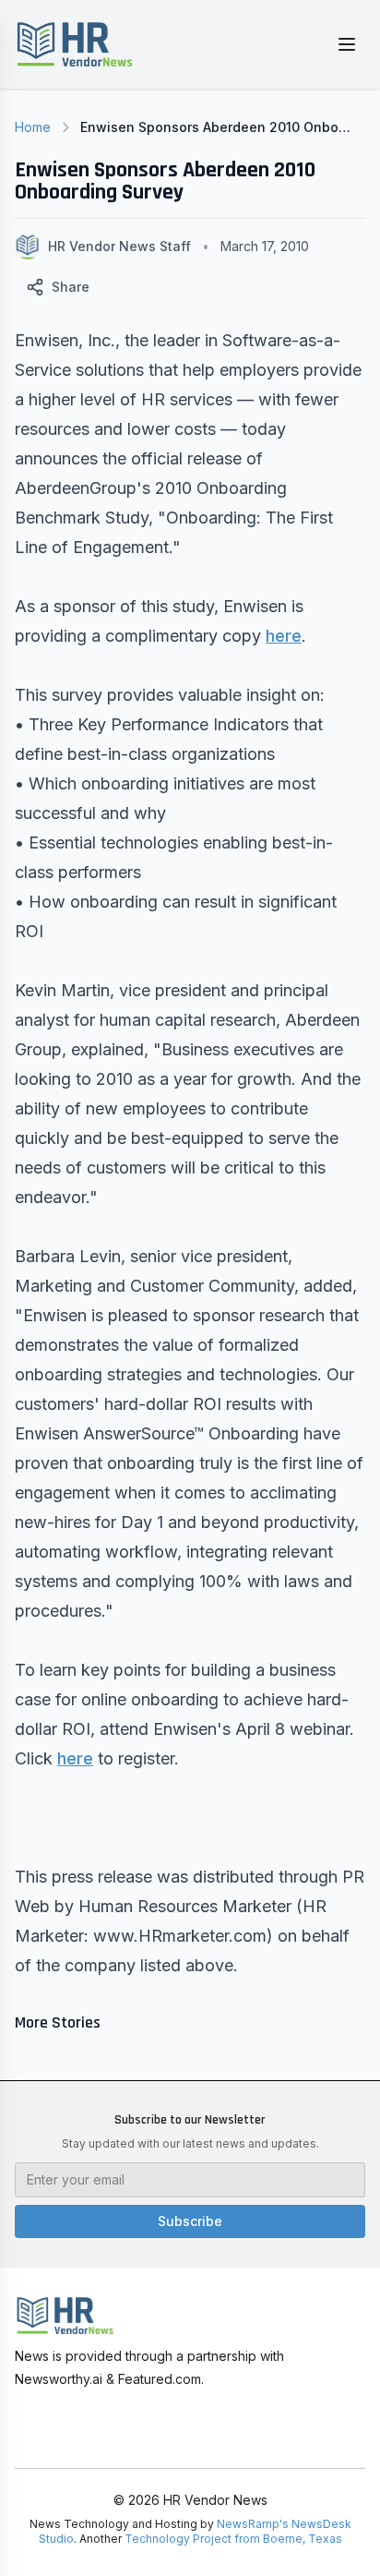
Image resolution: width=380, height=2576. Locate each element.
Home (33, 127)
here (284, 636)
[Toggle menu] (347, 44)
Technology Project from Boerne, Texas (233, 2539)
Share (71, 287)
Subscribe (190, 2221)
